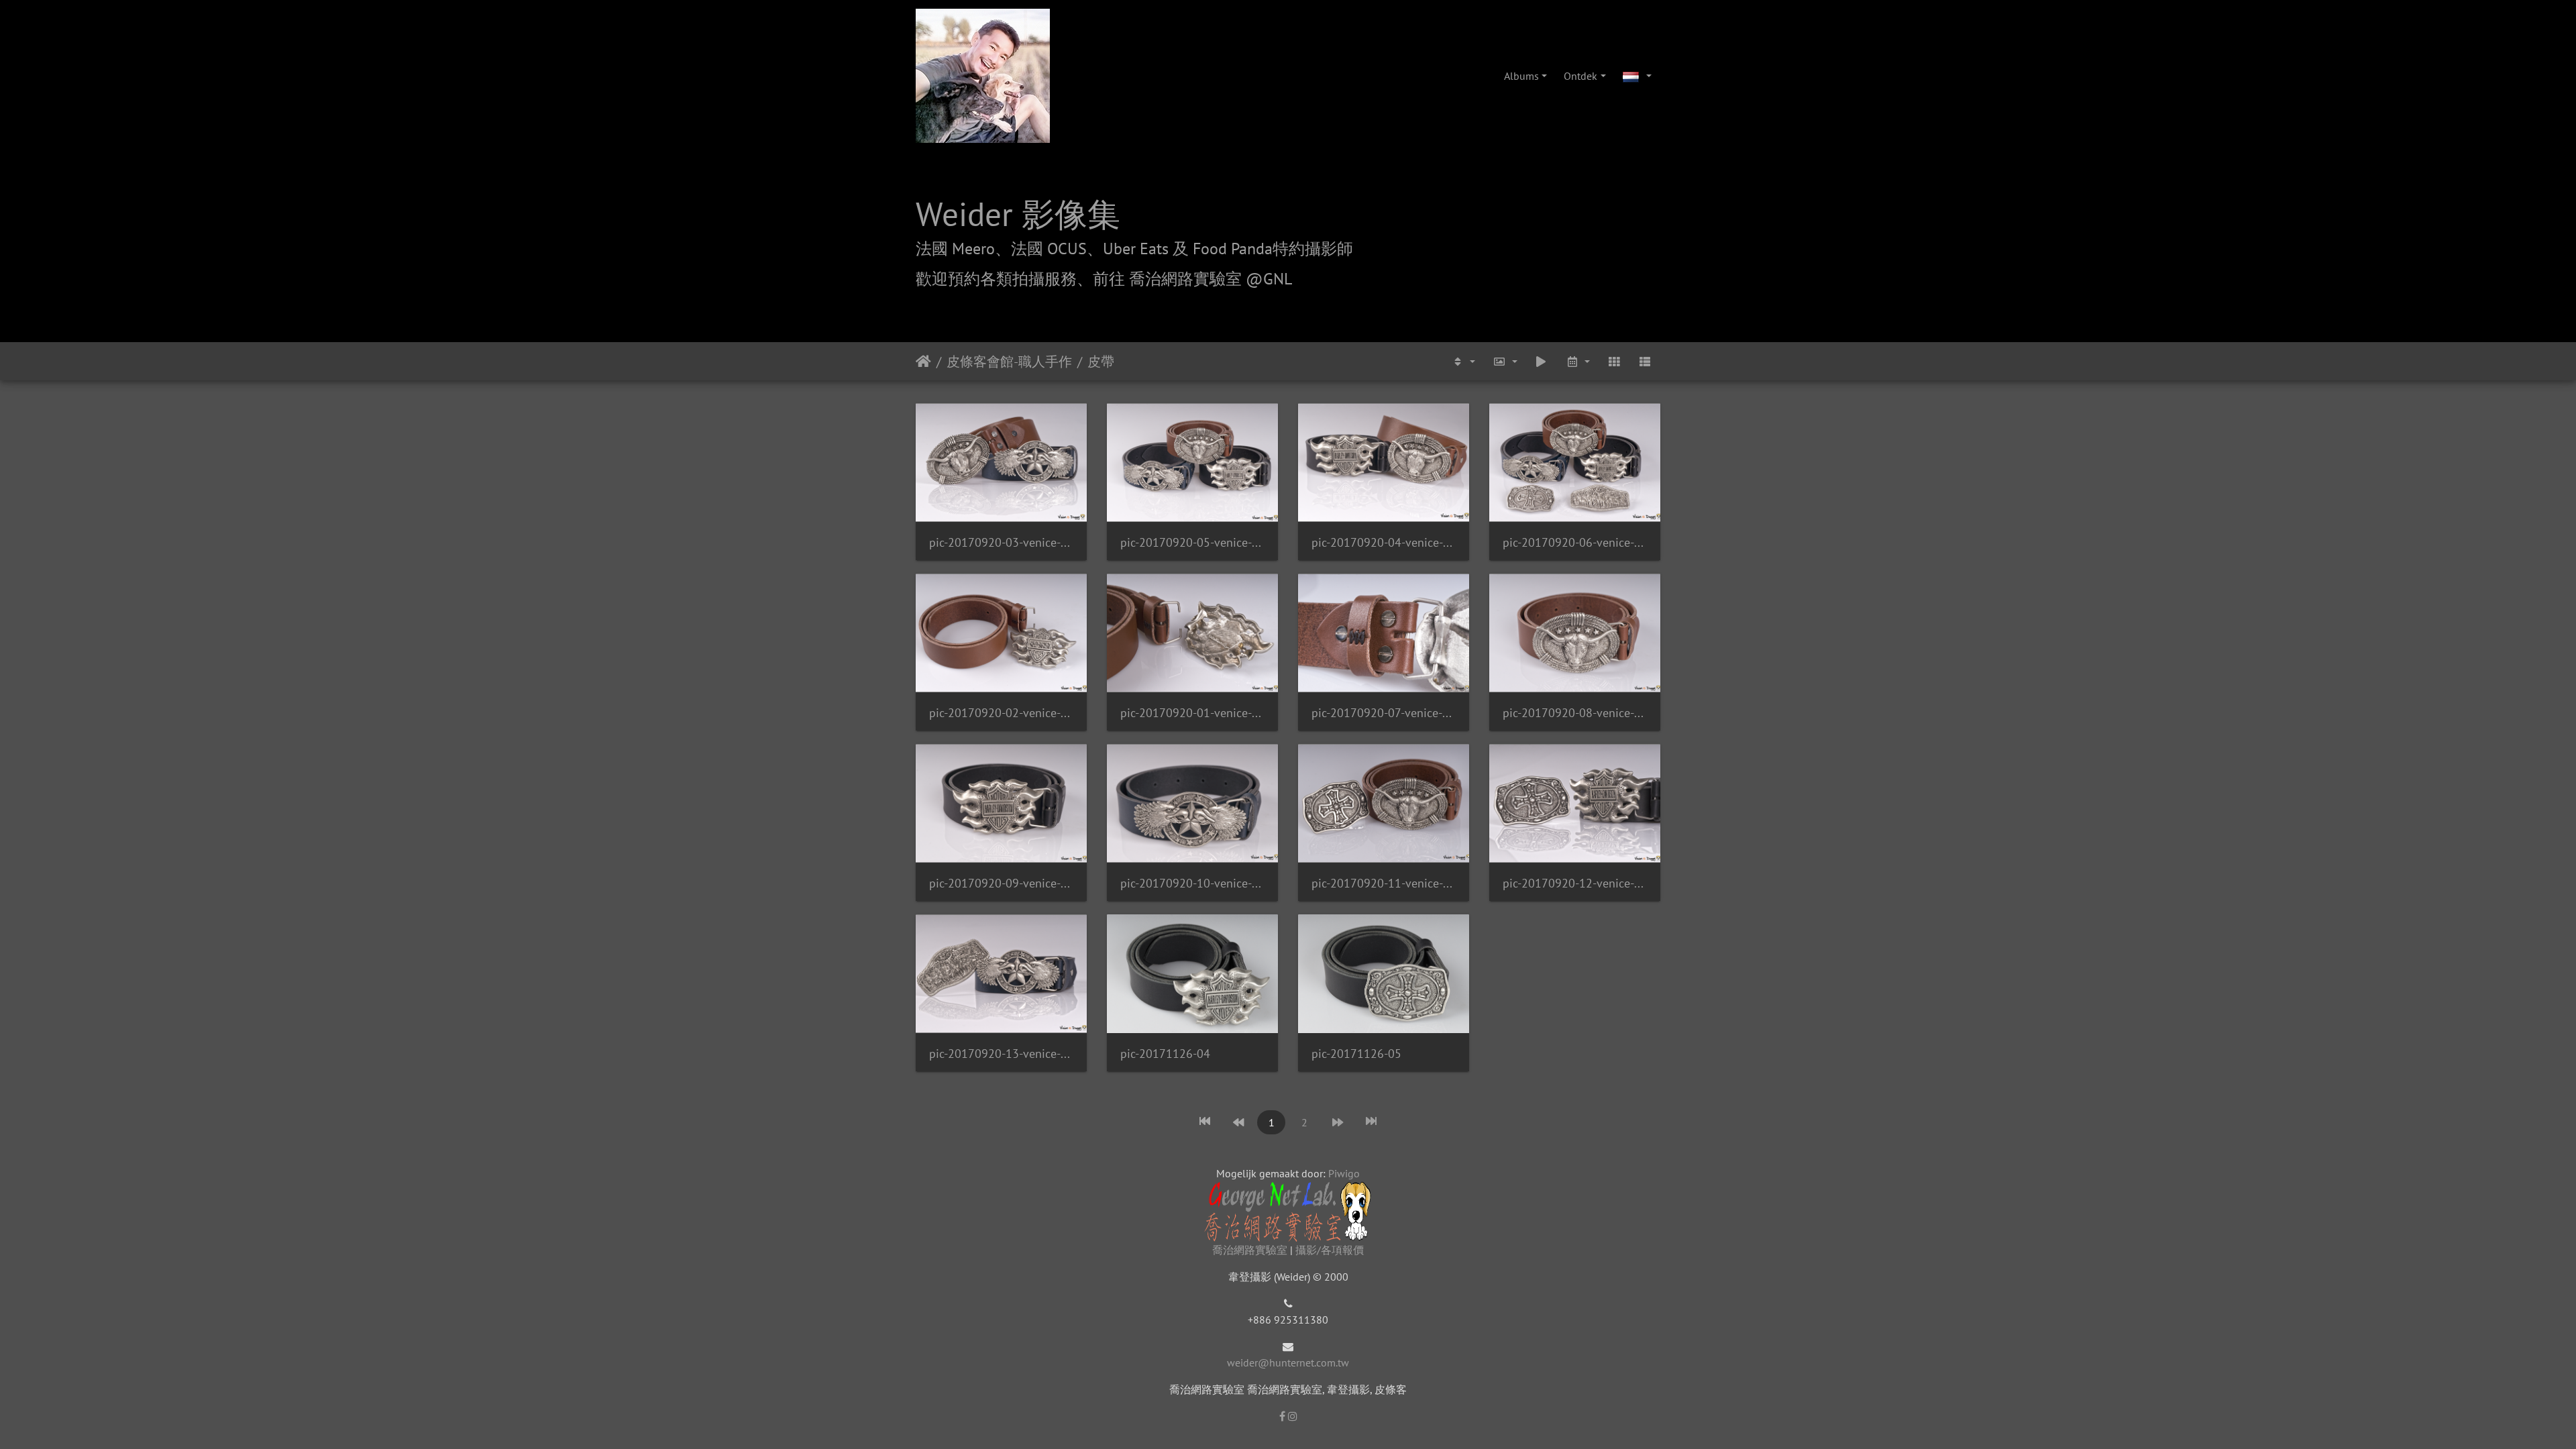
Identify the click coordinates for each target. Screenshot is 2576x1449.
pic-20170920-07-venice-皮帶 (1384, 713)
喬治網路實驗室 (1250, 1250)
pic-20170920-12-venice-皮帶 (1575, 883)
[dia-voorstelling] (1541, 361)
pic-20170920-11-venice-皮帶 (1384, 883)
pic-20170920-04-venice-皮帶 (1384, 542)
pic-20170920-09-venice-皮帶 (1001, 883)
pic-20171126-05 (1356, 1054)
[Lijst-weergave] (1645, 361)
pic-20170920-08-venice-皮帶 (1575, 713)
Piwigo (1344, 1173)
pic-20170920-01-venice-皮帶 (1192, 713)
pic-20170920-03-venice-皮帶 (1001, 542)
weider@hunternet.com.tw (1288, 1362)
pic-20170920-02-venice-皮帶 (1001, 713)
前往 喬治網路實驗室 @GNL (1192, 279)
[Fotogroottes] (1505, 361)
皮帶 (1101, 362)
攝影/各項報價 (1330, 1250)
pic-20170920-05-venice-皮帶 (1192, 542)
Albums (1521, 76)
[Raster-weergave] (1614, 361)
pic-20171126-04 (1165, 1054)
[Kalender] (1577, 361)
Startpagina (923, 362)
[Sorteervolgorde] (1463, 361)
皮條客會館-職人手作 (1009, 362)
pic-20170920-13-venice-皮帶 (1001, 1054)
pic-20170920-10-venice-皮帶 (1192, 883)
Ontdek (1580, 76)
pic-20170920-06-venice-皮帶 (1575, 542)
